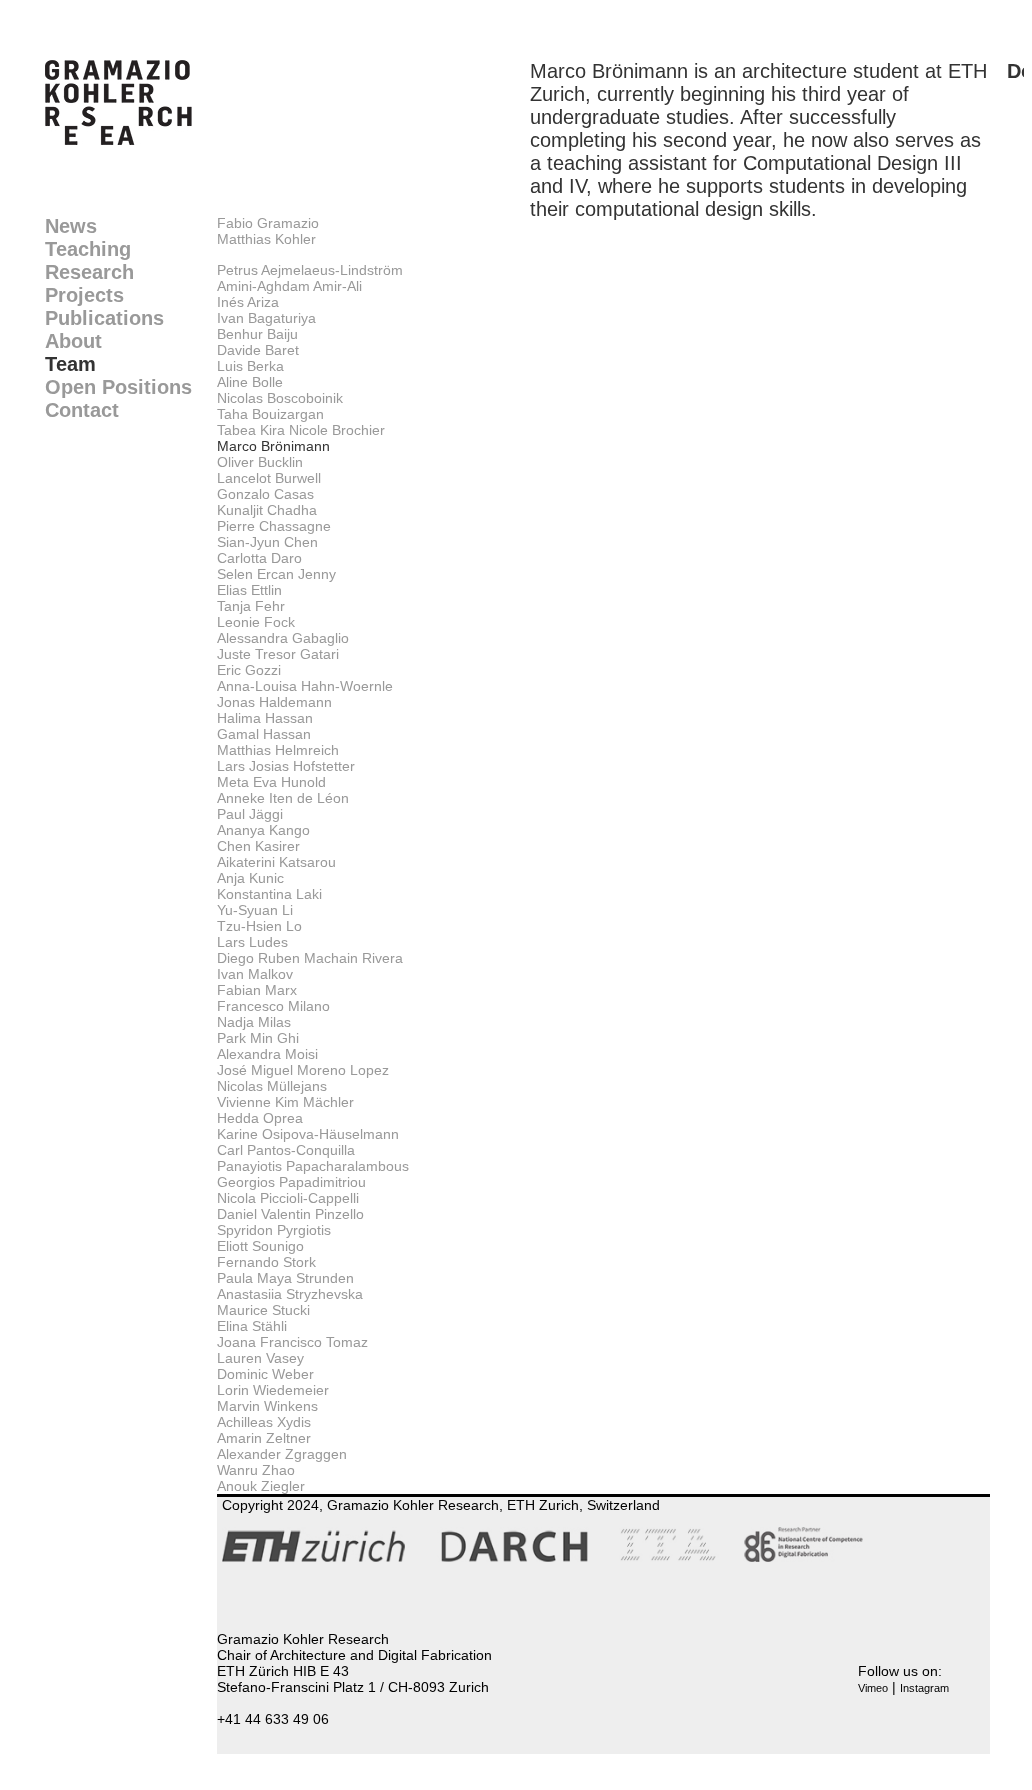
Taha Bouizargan (270, 414)
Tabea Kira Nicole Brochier (301, 430)
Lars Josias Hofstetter (286, 766)
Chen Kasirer (258, 846)
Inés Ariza (248, 302)
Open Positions (118, 387)
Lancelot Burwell (269, 478)
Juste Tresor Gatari (278, 654)
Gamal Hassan (264, 734)
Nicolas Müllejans (272, 1086)
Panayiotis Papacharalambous (313, 1166)
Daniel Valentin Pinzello (290, 1214)
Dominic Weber (265, 1374)
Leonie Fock (256, 622)
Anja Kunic (250, 878)
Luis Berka (250, 366)
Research (89, 272)
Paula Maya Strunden (285, 1278)
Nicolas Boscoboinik (280, 398)
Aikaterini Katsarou (276, 862)
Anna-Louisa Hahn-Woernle (305, 686)
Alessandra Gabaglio (283, 638)
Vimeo (873, 1688)
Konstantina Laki (269, 894)
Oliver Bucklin (260, 462)
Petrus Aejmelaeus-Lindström (310, 270)
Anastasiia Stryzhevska (290, 1294)
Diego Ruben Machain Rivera (310, 958)
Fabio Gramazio (268, 223)
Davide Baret (258, 350)
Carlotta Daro (259, 558)
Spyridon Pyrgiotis (274, 1230)
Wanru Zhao (256, 1470)
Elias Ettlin (249, 590)
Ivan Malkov (255, 974)
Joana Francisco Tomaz (292, 1342)
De (1019, 71)
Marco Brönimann (273, 446)
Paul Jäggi (250, 814)
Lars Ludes (252, 942)
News (71, 226)
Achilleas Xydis (264, 1422)
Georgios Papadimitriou (291, 1182)
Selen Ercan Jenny (276, 574)
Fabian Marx (257, 990)
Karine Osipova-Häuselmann (308, 1134)
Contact (82, 410)
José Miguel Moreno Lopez (303, 1070)
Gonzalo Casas (265, 494)
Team (70, 364)
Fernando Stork (266, 1262)
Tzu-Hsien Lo (259, 926)
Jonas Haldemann (274, 702)
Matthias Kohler (266, 239)
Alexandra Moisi (267, 1054)
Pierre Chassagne (274, 526)
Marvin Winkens (267, 1406)
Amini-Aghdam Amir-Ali (289, 286)
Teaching (88, 249)
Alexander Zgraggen (282, 1454)
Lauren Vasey (260, 1358)
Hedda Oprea (260, 1118)
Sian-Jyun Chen (267, 542)
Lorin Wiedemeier (273, 1390)
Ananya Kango (263, 830)
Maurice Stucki (263, 1310)
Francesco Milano (273, 1006)
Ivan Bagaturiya (266, 318)
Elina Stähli (252, 1326)
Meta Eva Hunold (271, 782)
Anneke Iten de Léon (283, 798)
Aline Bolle (250, 382)
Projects (84, 295)
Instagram (924, 1688)
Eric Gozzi (249, 670)
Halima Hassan (265, 718)
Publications (104, 318)
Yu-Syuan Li (255, 910)
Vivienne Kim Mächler (285, 1102)
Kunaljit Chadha (267, 510)
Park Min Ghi (258, 1038)
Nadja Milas (254, 1022)
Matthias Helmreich (278, 750)
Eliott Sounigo (260, 1246)
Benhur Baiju (257, 334)
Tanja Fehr (251, 606)
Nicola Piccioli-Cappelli (288, 1198)
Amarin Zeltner (264, 1438)
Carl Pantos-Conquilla (286, 1150)
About (73, 341)
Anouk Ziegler (261, 1486)
